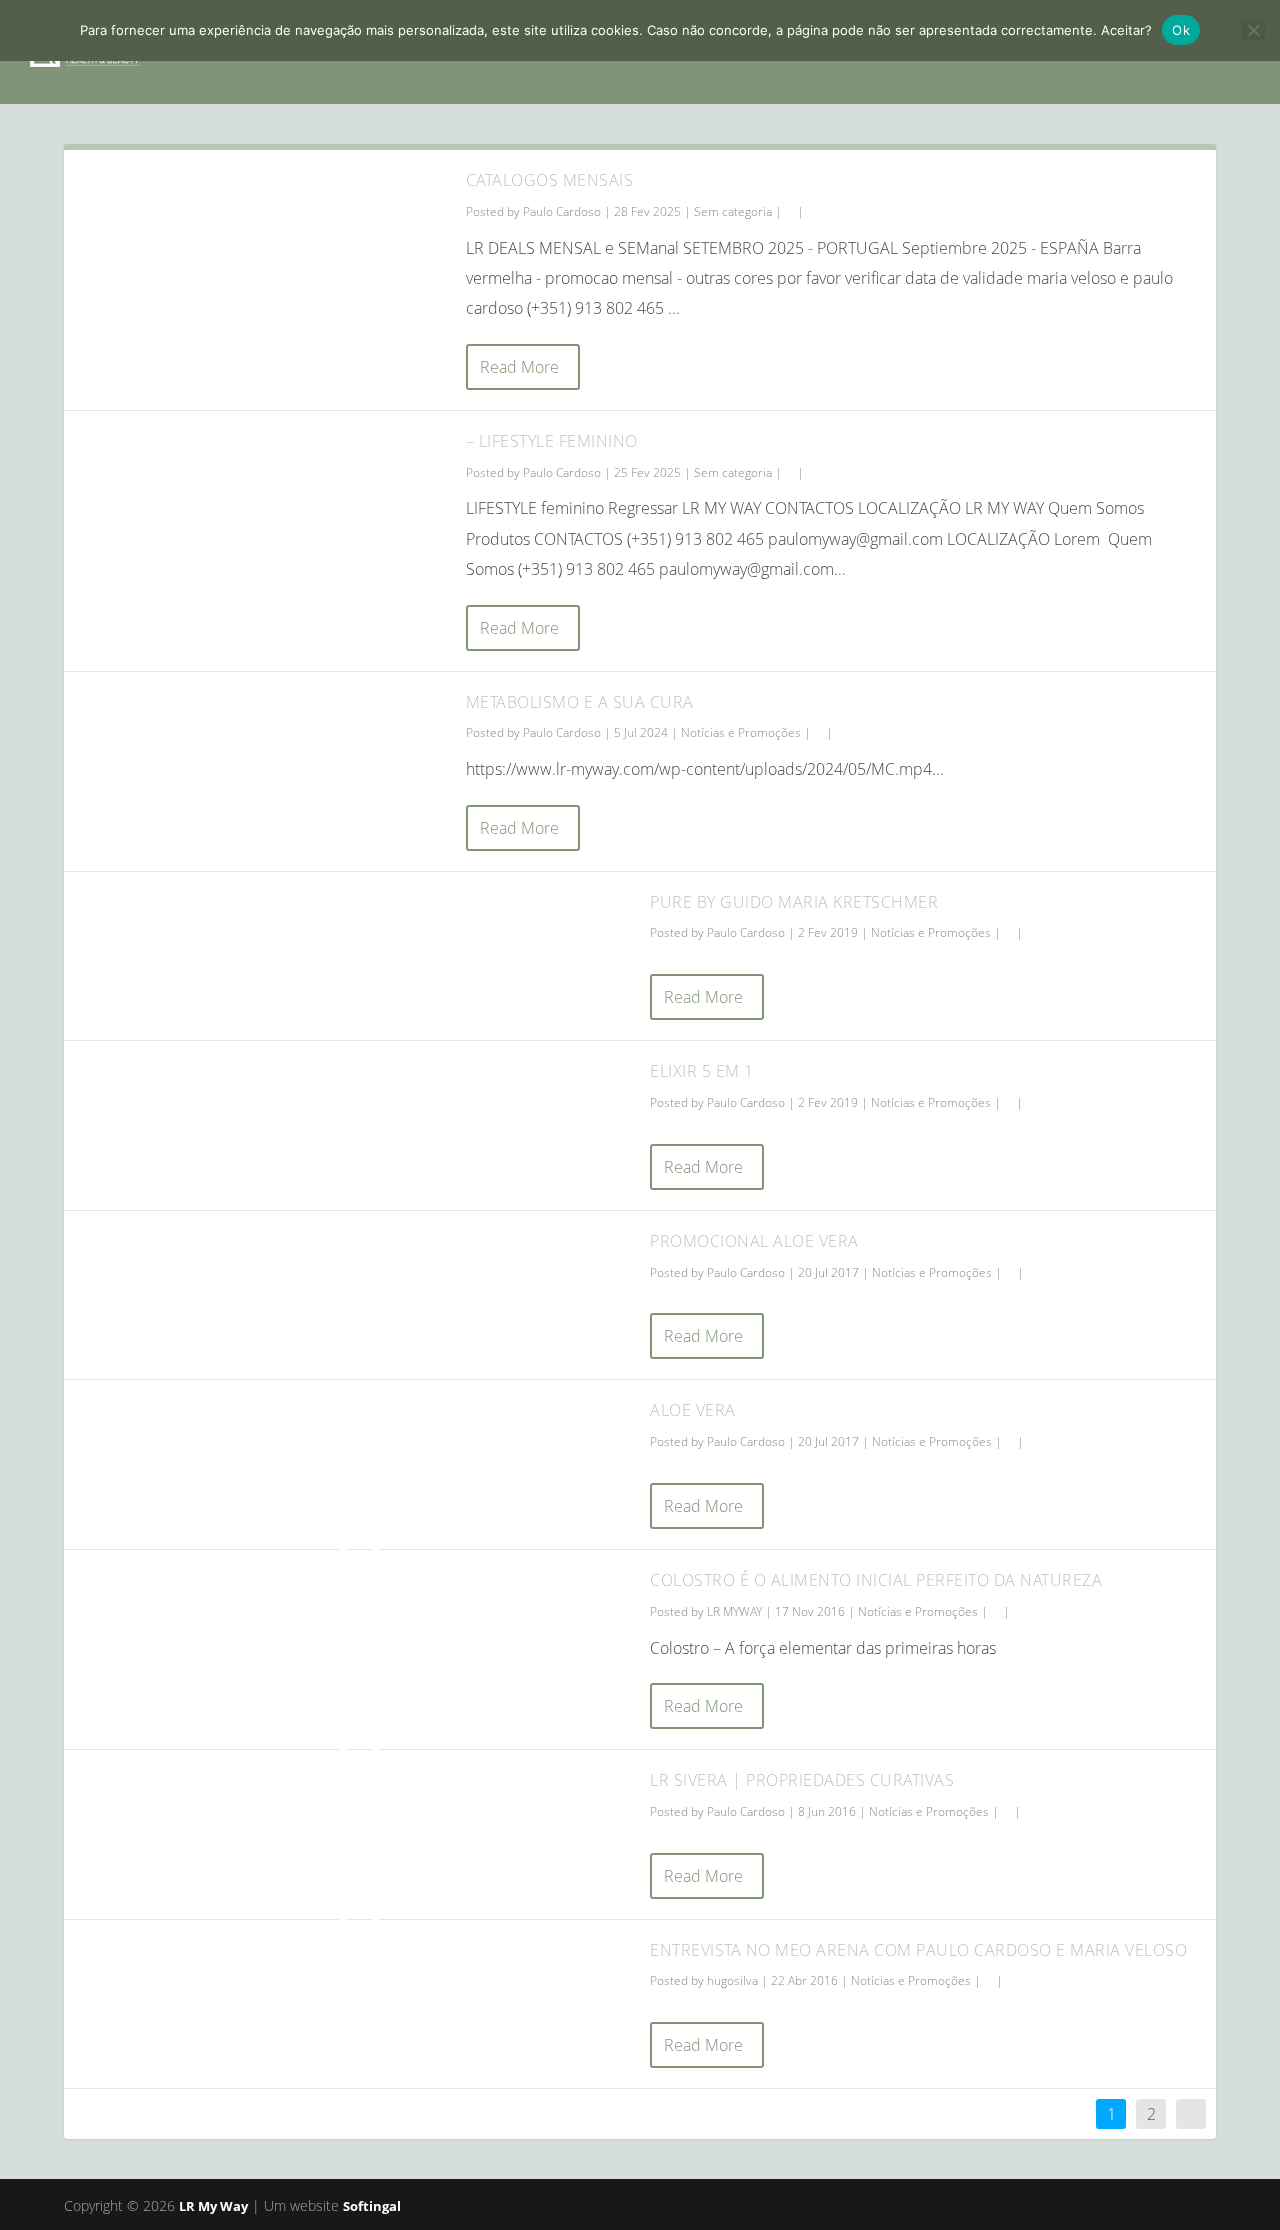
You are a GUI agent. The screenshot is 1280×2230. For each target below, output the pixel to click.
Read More (519, 367)
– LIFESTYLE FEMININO (552, 441)
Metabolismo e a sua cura (580, 702)
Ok (1181, 30)
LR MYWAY (734, 1611)
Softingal (372, 2206)
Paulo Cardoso (562, 211)
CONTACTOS (1191, 52)
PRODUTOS (837, 52)
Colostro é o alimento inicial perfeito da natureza (876, 1580)
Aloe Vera (693, 1410)
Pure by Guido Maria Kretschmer (794, 902)
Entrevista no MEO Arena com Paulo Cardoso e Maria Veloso (918, 1950)
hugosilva (732, 1980)
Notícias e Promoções (741, 732)
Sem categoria (733, 211)
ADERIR (952, 52)
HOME (586, 52)
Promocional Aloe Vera (754, 1241)
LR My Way (213, 2206)
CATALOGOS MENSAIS (550, 180)
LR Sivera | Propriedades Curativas (802, 1780)
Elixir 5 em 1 (702, 1071)
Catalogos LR (1063, 52)
